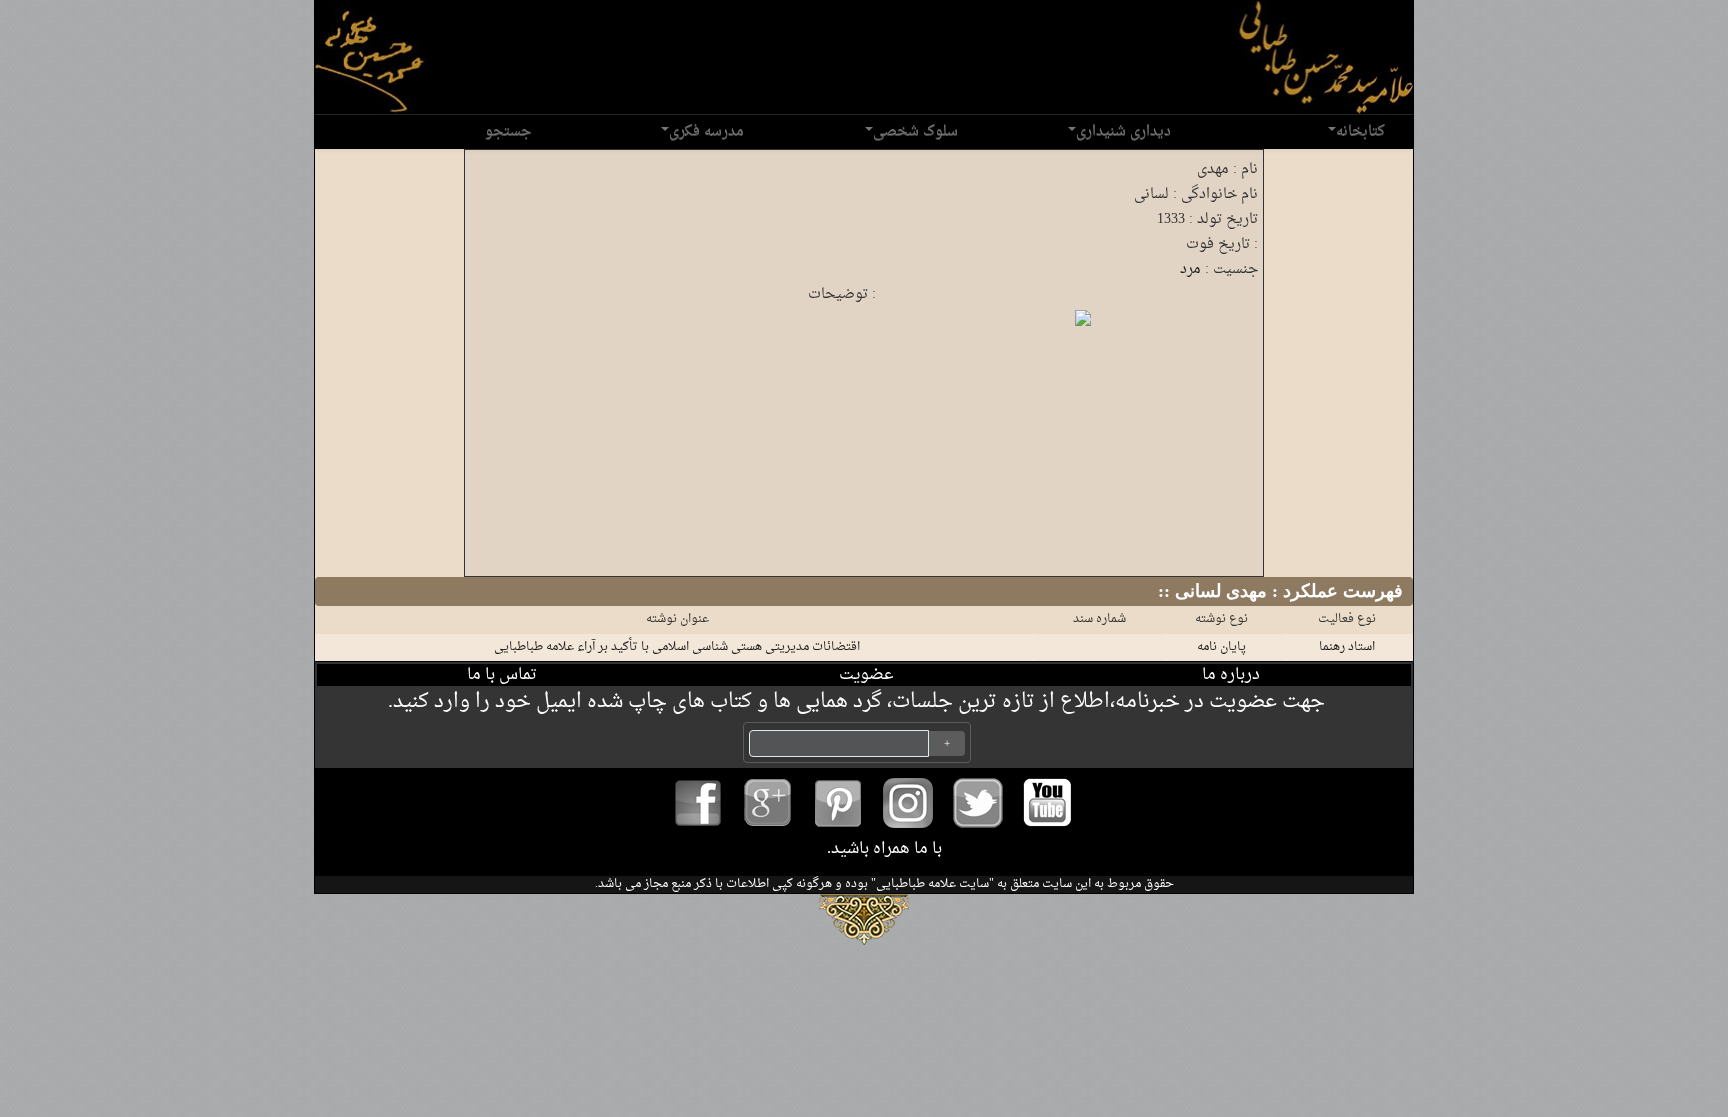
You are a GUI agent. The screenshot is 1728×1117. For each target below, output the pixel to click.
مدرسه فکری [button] (706, 131)
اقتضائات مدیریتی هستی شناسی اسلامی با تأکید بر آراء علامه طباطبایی (677, 647)
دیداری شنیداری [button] (1123, 131)
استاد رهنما (1347, 647)
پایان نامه (1221, 647)
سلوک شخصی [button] (915, 131)
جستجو (508, 131)
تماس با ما (502, 675)
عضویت (866, 675)
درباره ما (1231, 675)
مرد (1190, 269)
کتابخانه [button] (1360, 131)
